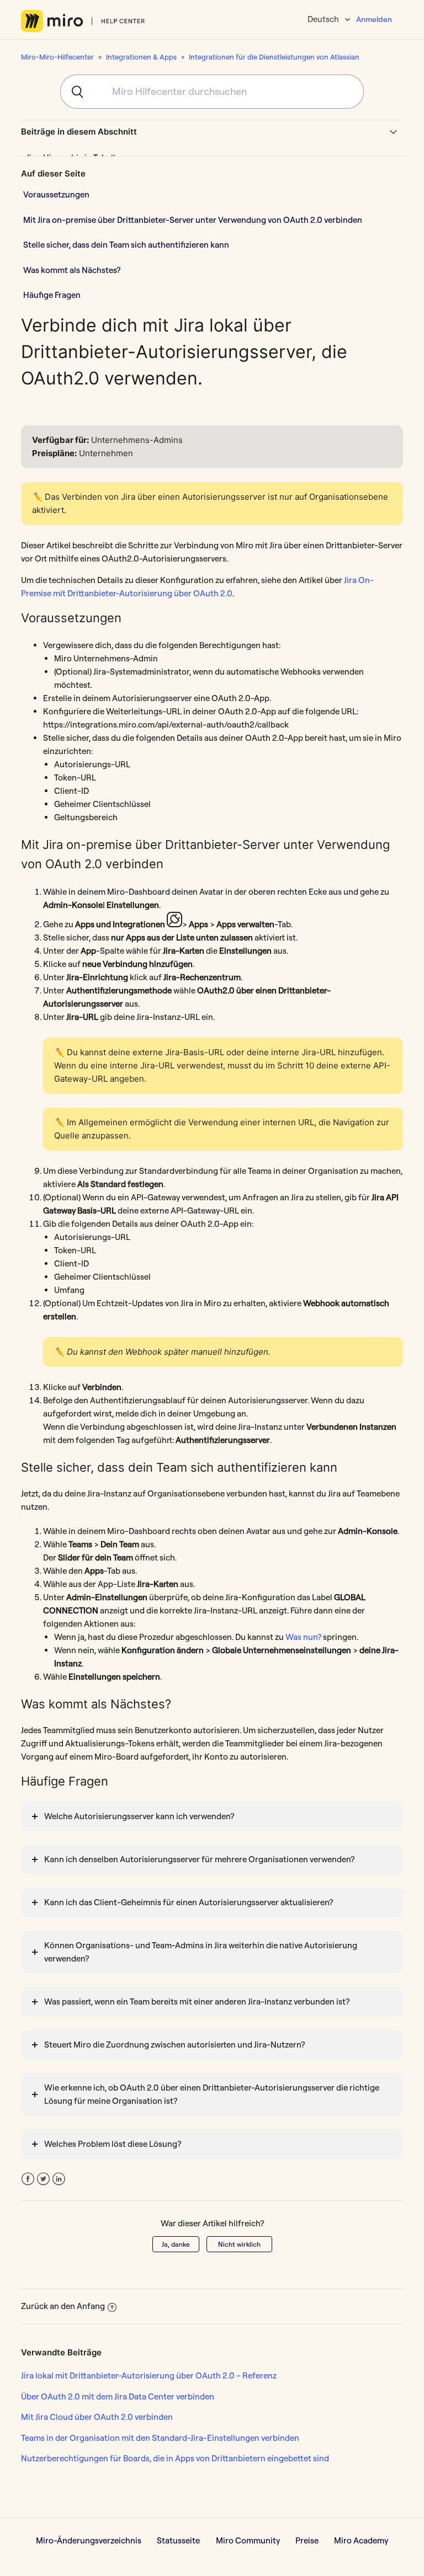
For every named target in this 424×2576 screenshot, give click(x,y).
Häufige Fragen (52, 295)
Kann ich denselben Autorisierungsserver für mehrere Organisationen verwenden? (199, 1859)
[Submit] (73, 92)
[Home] (83, 21)
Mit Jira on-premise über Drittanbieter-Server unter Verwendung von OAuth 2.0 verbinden (193, 220)
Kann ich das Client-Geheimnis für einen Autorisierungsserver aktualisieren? (189, 1902)
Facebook (28, 2179)
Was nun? (303, 1637)
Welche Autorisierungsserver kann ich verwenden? (139, 1816)
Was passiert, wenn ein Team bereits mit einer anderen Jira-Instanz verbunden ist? (197, 2002)
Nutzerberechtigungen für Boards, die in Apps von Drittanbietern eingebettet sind (175, 2458)
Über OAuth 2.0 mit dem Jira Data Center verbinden (118, 2396)
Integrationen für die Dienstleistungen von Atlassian (274, 57)
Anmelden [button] (374, 19)
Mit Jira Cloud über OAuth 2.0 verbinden (97, 2417)
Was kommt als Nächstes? (72, 270)
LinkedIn (59, 2179)
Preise (307, 2540)
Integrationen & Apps (141, 57)
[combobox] (212, 92)
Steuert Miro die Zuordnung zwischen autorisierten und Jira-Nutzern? (174, 2045)
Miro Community (248, 2540)
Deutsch (324, 19)
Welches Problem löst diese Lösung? (113, 2144)
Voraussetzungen (56, 194)
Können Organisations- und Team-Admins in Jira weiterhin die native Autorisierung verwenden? (201, 1952)
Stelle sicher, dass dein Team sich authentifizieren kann (126, 245)
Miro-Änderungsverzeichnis (89, 2540)
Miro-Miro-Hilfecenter (57, 57)
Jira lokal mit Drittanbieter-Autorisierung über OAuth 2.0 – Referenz (149, 2375)
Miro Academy (361, 2540)
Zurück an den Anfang (63, 2306)
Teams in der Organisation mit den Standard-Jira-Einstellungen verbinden (160, 2438)
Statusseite (178, 2540)
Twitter (43, 2179)
